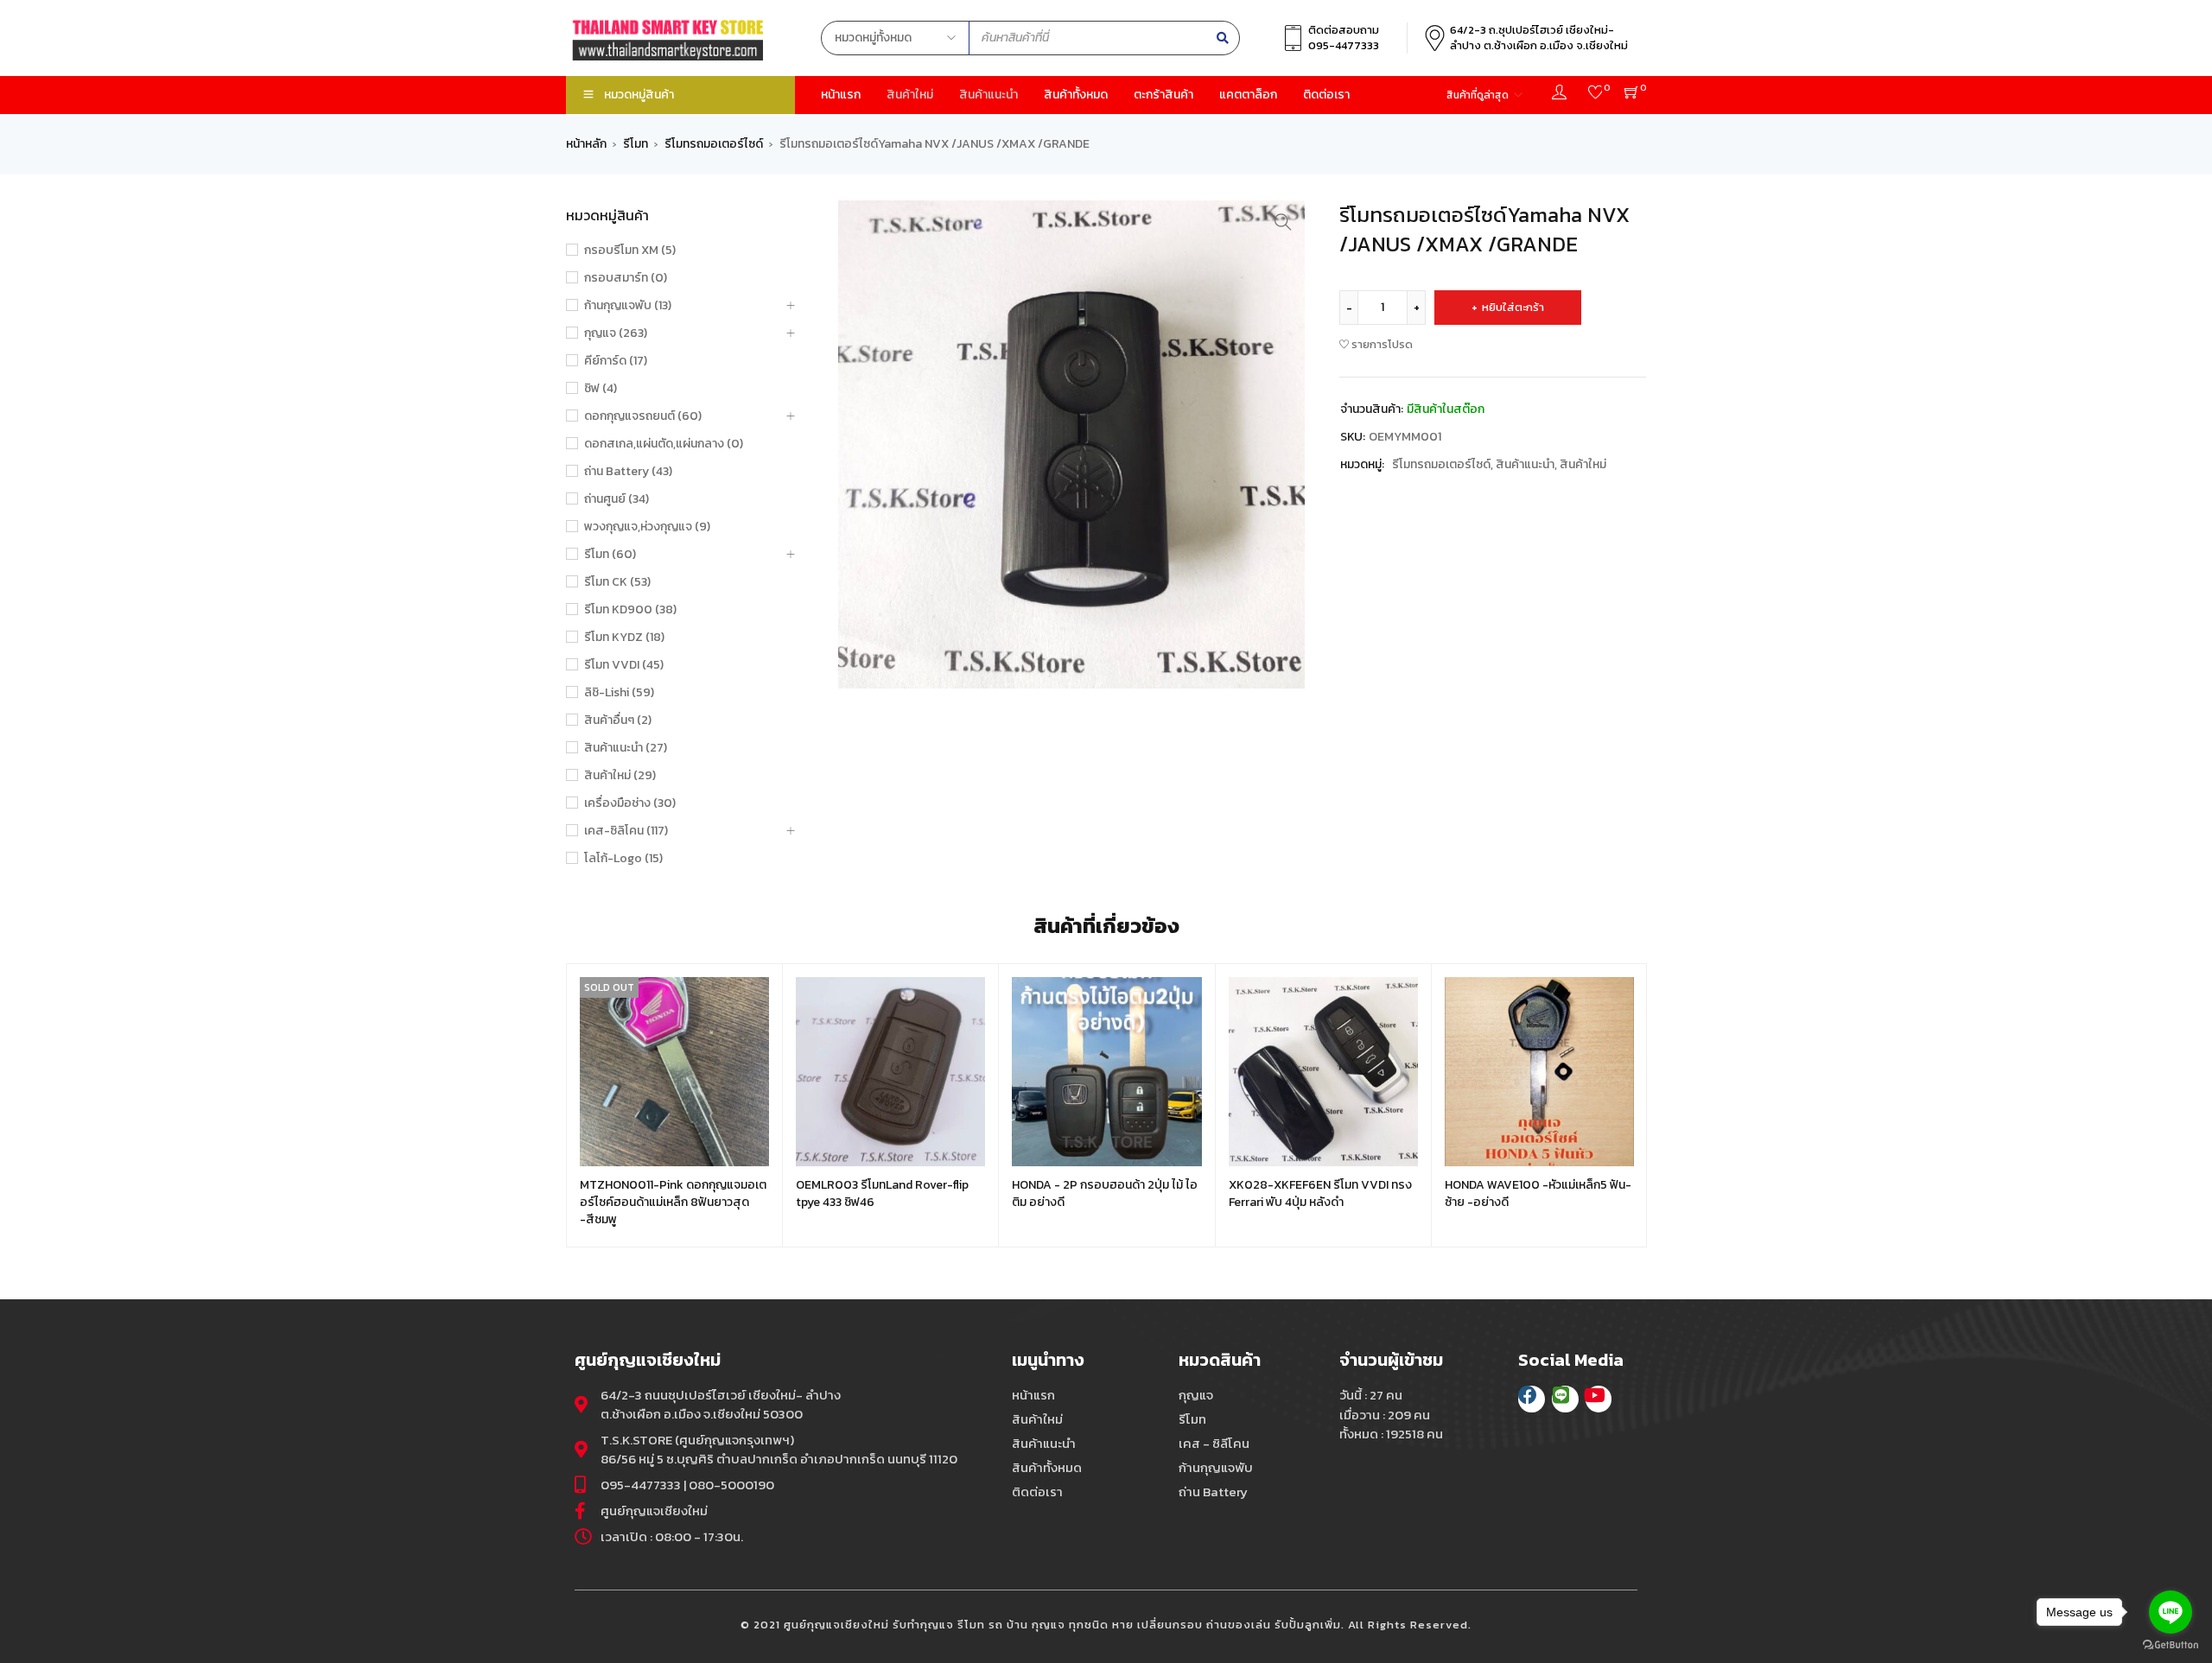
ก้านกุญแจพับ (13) (628, 306)
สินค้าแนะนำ (1525, 464)
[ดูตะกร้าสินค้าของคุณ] (1632, 95)
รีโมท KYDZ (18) (624, 638)
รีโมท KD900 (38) (630, 610)
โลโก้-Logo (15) (623, 859)
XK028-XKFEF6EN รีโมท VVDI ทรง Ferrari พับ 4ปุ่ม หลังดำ (1320, 1193)
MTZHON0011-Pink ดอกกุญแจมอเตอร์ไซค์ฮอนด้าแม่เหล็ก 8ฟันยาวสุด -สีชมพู (673, 1202)
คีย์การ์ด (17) (616, 361)
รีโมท (636, 144)
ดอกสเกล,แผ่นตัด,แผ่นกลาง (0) (664, 444)
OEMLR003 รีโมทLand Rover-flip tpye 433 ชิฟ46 (882, 1193)
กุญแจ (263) (616, 333)
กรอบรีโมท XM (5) (630, 251)
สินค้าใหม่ (1583, 464)
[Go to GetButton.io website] (2171, 1645)
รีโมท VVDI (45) (624, 665)
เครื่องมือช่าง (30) (630, 803)
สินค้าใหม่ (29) (620, 776)
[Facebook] (1532, 1399)
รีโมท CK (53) (617, 582)
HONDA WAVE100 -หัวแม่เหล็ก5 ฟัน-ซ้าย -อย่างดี (1538, 1193)
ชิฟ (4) (601, 389)
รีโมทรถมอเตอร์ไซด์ (714, 144)
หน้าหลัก (586, 144)
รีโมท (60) (610, 555)
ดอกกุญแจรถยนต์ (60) (643, 416)
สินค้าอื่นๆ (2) (618, 720)
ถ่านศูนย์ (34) (617, 499)
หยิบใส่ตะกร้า (1513, 307)
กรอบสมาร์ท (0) (626, 278)
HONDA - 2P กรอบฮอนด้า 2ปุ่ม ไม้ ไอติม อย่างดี (1105, 1193)
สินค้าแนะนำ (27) (626, 748)
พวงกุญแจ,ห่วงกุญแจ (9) (647, 527)
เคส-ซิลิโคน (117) (626, 831)
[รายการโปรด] (1595, 95)
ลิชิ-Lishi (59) (619, 693)
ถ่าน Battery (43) (628, 472)
